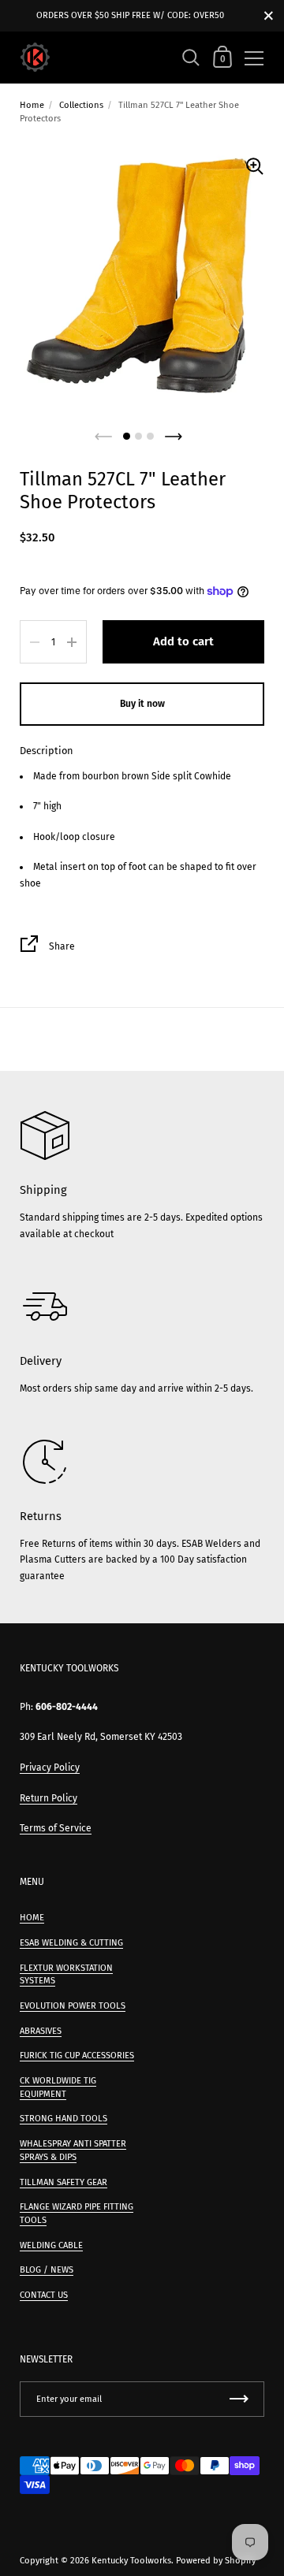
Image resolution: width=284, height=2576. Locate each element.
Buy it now (142, 704)
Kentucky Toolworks (131, 2561)
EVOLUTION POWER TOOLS (73, 2006)
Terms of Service (56, 1828)
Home (32, 105)
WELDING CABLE (51, 2245)
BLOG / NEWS (47, 2270)
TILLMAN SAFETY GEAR (64, 2182)
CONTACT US (44, 2295)
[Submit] (239, 2399)
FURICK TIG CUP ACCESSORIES (77, 2056)
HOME (32, 1918)
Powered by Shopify (216, 2561)
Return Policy (49, 1798)
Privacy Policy (50, 1768)
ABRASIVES (41, 2031)
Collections (81, 105)
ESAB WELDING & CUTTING (71, 1943)
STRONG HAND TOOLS (64, 2119)
